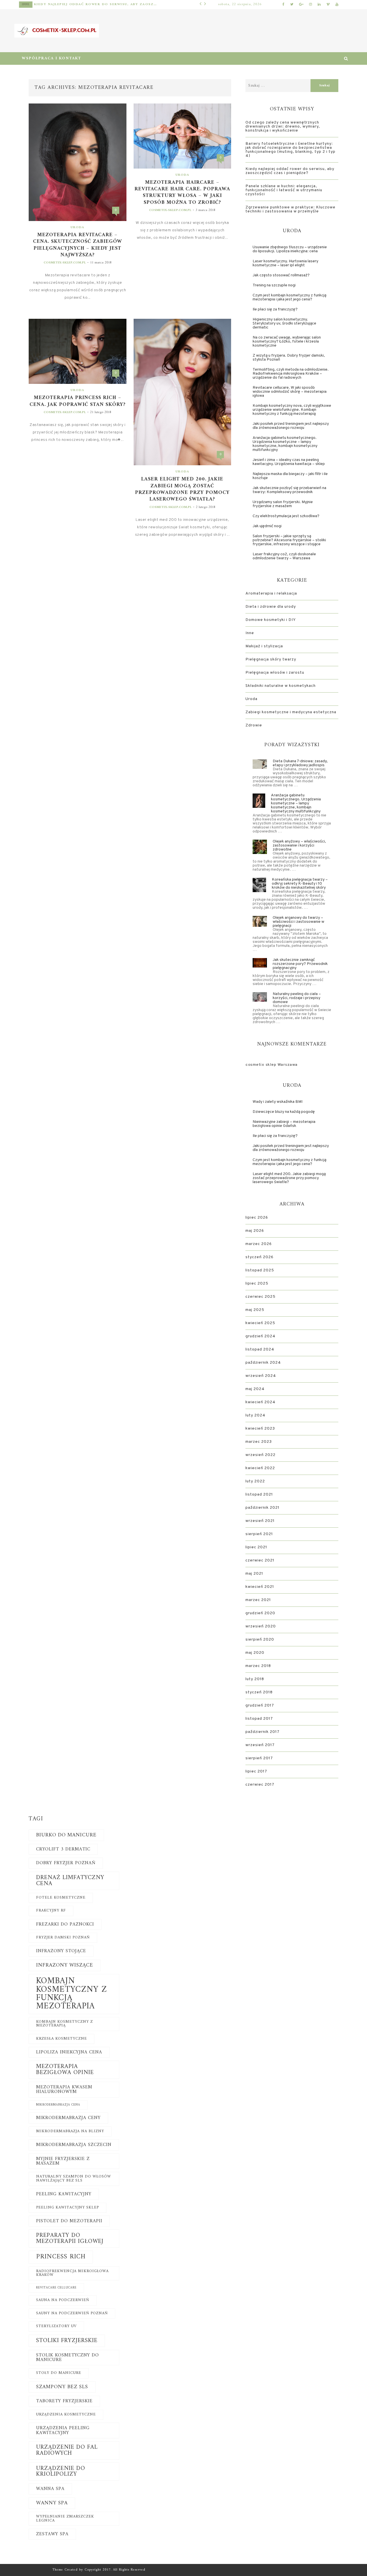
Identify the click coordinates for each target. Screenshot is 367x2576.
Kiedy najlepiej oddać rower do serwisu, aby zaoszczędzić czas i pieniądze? (96, 4)
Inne (26, 4)
